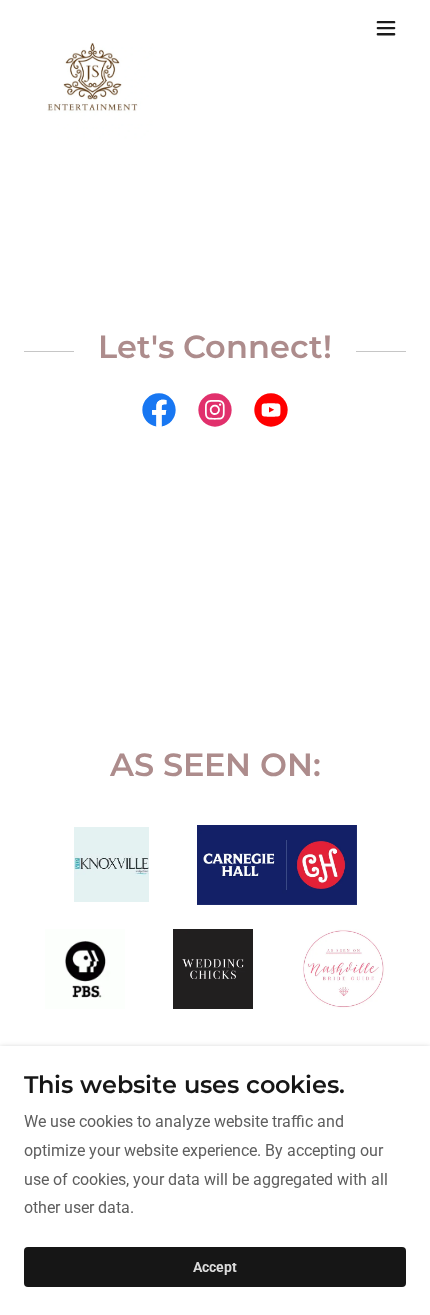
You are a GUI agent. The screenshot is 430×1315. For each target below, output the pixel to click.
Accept (215, 1267)
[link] (92, 28)
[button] (386, 28)
